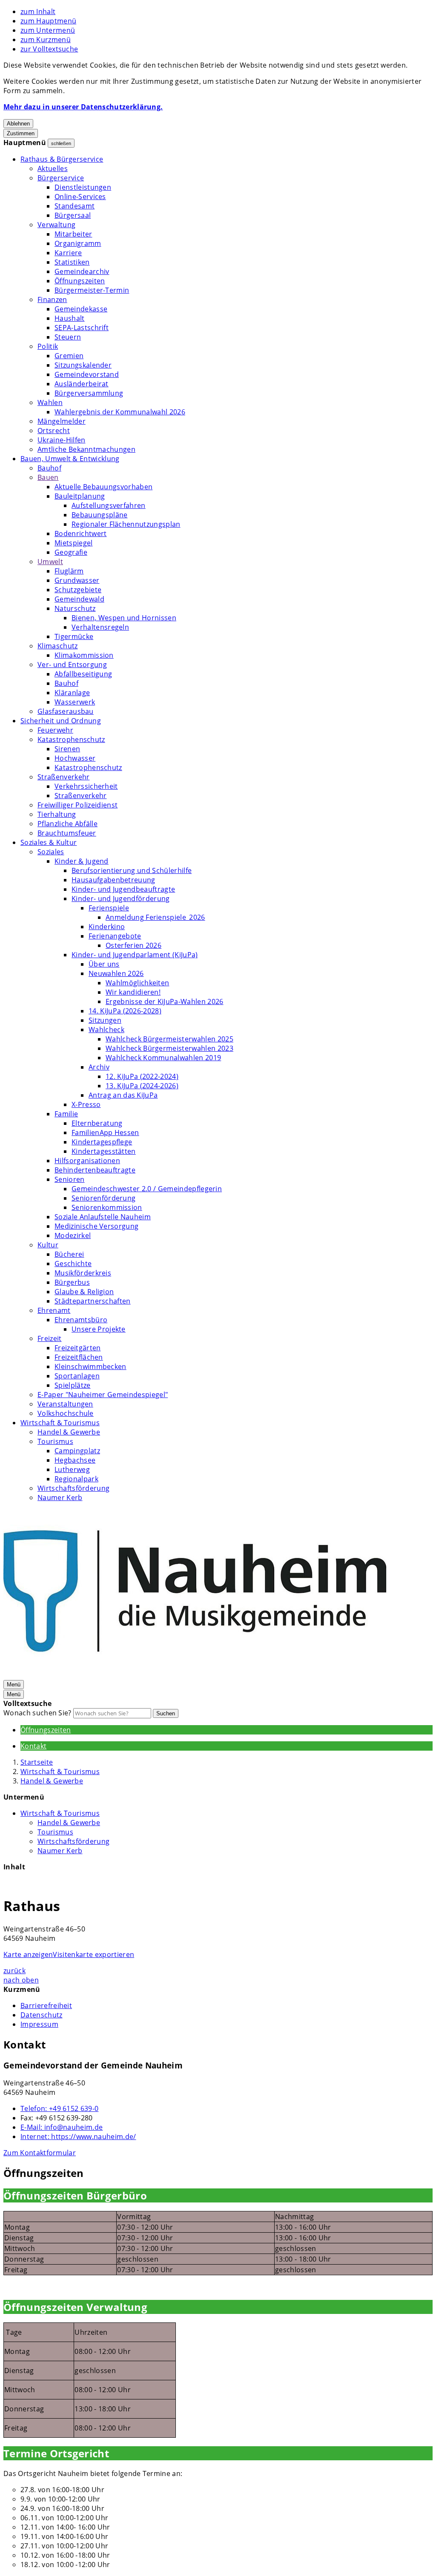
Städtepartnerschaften (93, 1301)
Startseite (37, 1762)
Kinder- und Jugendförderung (121, 899)
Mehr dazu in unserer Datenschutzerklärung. (83, 107)
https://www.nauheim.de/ (78, 2137)
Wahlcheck (106, 1030)
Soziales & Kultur (49, 842)
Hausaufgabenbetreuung (113, 880)
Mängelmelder (62, 421)
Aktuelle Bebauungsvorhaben (103, 487)
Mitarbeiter (73, 234)
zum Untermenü (48, 30)
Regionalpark (76, 1479)
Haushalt (70, 318)
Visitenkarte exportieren (93, 1954)
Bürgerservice (61, 178)
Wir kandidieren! (133, 992)
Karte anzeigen (28, 1954)
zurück (14, 1971)
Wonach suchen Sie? (37, 1713)
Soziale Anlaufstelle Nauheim (103, 1217)
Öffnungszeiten (80, 281)
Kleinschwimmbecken (90, 1366)
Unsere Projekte (99, 1329)
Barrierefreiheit (46, 2005)
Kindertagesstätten (104, 1151)
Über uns (104, 964)
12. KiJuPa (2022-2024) (142, 1076)
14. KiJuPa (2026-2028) (125, 1011)
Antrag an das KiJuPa (123, 1095)
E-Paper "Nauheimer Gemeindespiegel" (103, 1395)
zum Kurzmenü (46, 40)
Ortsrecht (54, 431)
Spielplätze (73, 1385)
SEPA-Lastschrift (82, 328)
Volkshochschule (66, 1413)
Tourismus (55, 1441)
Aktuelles (53, 168)
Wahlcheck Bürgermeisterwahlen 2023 (169, 1048)
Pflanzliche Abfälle (67, 824)
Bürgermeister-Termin (92, 290)
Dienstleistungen (83, 187)
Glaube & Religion (84, 1292)
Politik (48, 346)
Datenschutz (42, 2015)
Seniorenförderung (103, 1198)
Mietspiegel (74, 543)
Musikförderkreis (83, 1273)
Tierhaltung (57, 814)
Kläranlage (72, 693)
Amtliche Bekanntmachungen (86, 449)
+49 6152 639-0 (59, 2108)
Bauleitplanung (80, 496)
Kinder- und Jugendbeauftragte (123, 889)
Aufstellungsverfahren (109, 505)
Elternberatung (97, 1123)
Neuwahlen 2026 (116, 973)
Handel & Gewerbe (69, 1432)
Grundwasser (77, 580)
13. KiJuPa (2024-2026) (142, 1086)
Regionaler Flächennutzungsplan (126, 524)
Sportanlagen (77, 1376)
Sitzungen (105, 1020)
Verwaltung (56, 225)
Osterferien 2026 (133, 945)
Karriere (68, 253)
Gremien (69, 356)
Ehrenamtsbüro (81, 1320)
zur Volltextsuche (49, 49)
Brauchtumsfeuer (67, 833)
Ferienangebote (115, 936)
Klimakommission (84, 655)
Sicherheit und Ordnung (61, 721)
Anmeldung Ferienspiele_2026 (155, 917)
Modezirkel (73, 1235)
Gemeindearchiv (82, 271)
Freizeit (50, 1338)
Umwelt (50, 562)
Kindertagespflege (102, 1142)
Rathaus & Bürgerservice (62, 159)
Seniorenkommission (107, 1207)
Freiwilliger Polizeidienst (77, 805)
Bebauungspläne (99, 515)
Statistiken (72, 262)
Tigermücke (74, 636)
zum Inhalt (38, 11)
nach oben (21, 1980)
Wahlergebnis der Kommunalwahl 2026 (120, 412)
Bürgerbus (72, 1282)
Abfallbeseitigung (83, 674)
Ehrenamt (54, 1310)
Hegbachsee (75, 1460)
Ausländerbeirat (82, 384)
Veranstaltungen (65, 1404)
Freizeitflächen (79, 1357)
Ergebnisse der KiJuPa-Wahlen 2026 (165, 1001)
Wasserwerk (75, 702)
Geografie (71, 552)
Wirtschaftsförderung (73, 1488)
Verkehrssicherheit (86, 786)
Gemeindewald (79, 599)
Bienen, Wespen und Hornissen (124, 618)
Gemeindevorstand (87, 374)
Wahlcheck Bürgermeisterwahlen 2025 (169, 1039)
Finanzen (52, 300)
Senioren (70, 1179)
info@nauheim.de (62, 2127)
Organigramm (78, 243)
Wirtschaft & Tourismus (60, 1423)
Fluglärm (69, 571)
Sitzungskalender (83, 365)
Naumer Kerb (60, 1498)
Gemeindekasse (81, 309)
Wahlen (50, 402)
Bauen (48, 477)
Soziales (51, 852)
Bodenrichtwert (80, 533)
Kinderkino (107, 927)
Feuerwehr (55, 730)
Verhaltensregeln (100, 627)
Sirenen (67, 749)
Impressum (39, 2024)
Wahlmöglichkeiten (137, 983)
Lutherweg (72, 1469)
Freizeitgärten (77, 1348)
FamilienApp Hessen (105, 1133)
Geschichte (73, 1264)
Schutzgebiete (78, 590)
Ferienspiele (109, 908)
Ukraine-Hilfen (61, 440)
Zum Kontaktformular (40, 2153)
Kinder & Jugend (82, 861)
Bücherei (69, 1254)
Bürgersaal (73, 215)
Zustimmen (21, 133)
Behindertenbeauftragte (95, 1170)
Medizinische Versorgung (96, 1226)
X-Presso (86, 1104)
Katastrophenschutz (71, 739)
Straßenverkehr (63, 777)
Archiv (99, 1067)
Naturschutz (75, 608)
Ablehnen (18, 124)
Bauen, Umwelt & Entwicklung (70, 459)
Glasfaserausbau (66, 711)
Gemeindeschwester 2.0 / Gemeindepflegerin (147, 1189)
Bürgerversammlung (89, 393)
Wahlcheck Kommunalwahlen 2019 (163, 1058)
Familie (66, 1114)
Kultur (48, 1245)
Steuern (68, 337)
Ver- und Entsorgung (72, 665)
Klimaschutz (58, 646)
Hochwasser (75, 758)
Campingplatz (77, 1451)
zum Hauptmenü (48, 21)
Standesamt (75, 206)
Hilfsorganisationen (87, 1161)
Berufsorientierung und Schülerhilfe (132, 870)
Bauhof (49, 468)
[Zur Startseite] (195, 1675)
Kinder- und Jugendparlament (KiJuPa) (135, 955)
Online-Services (80, 197)
